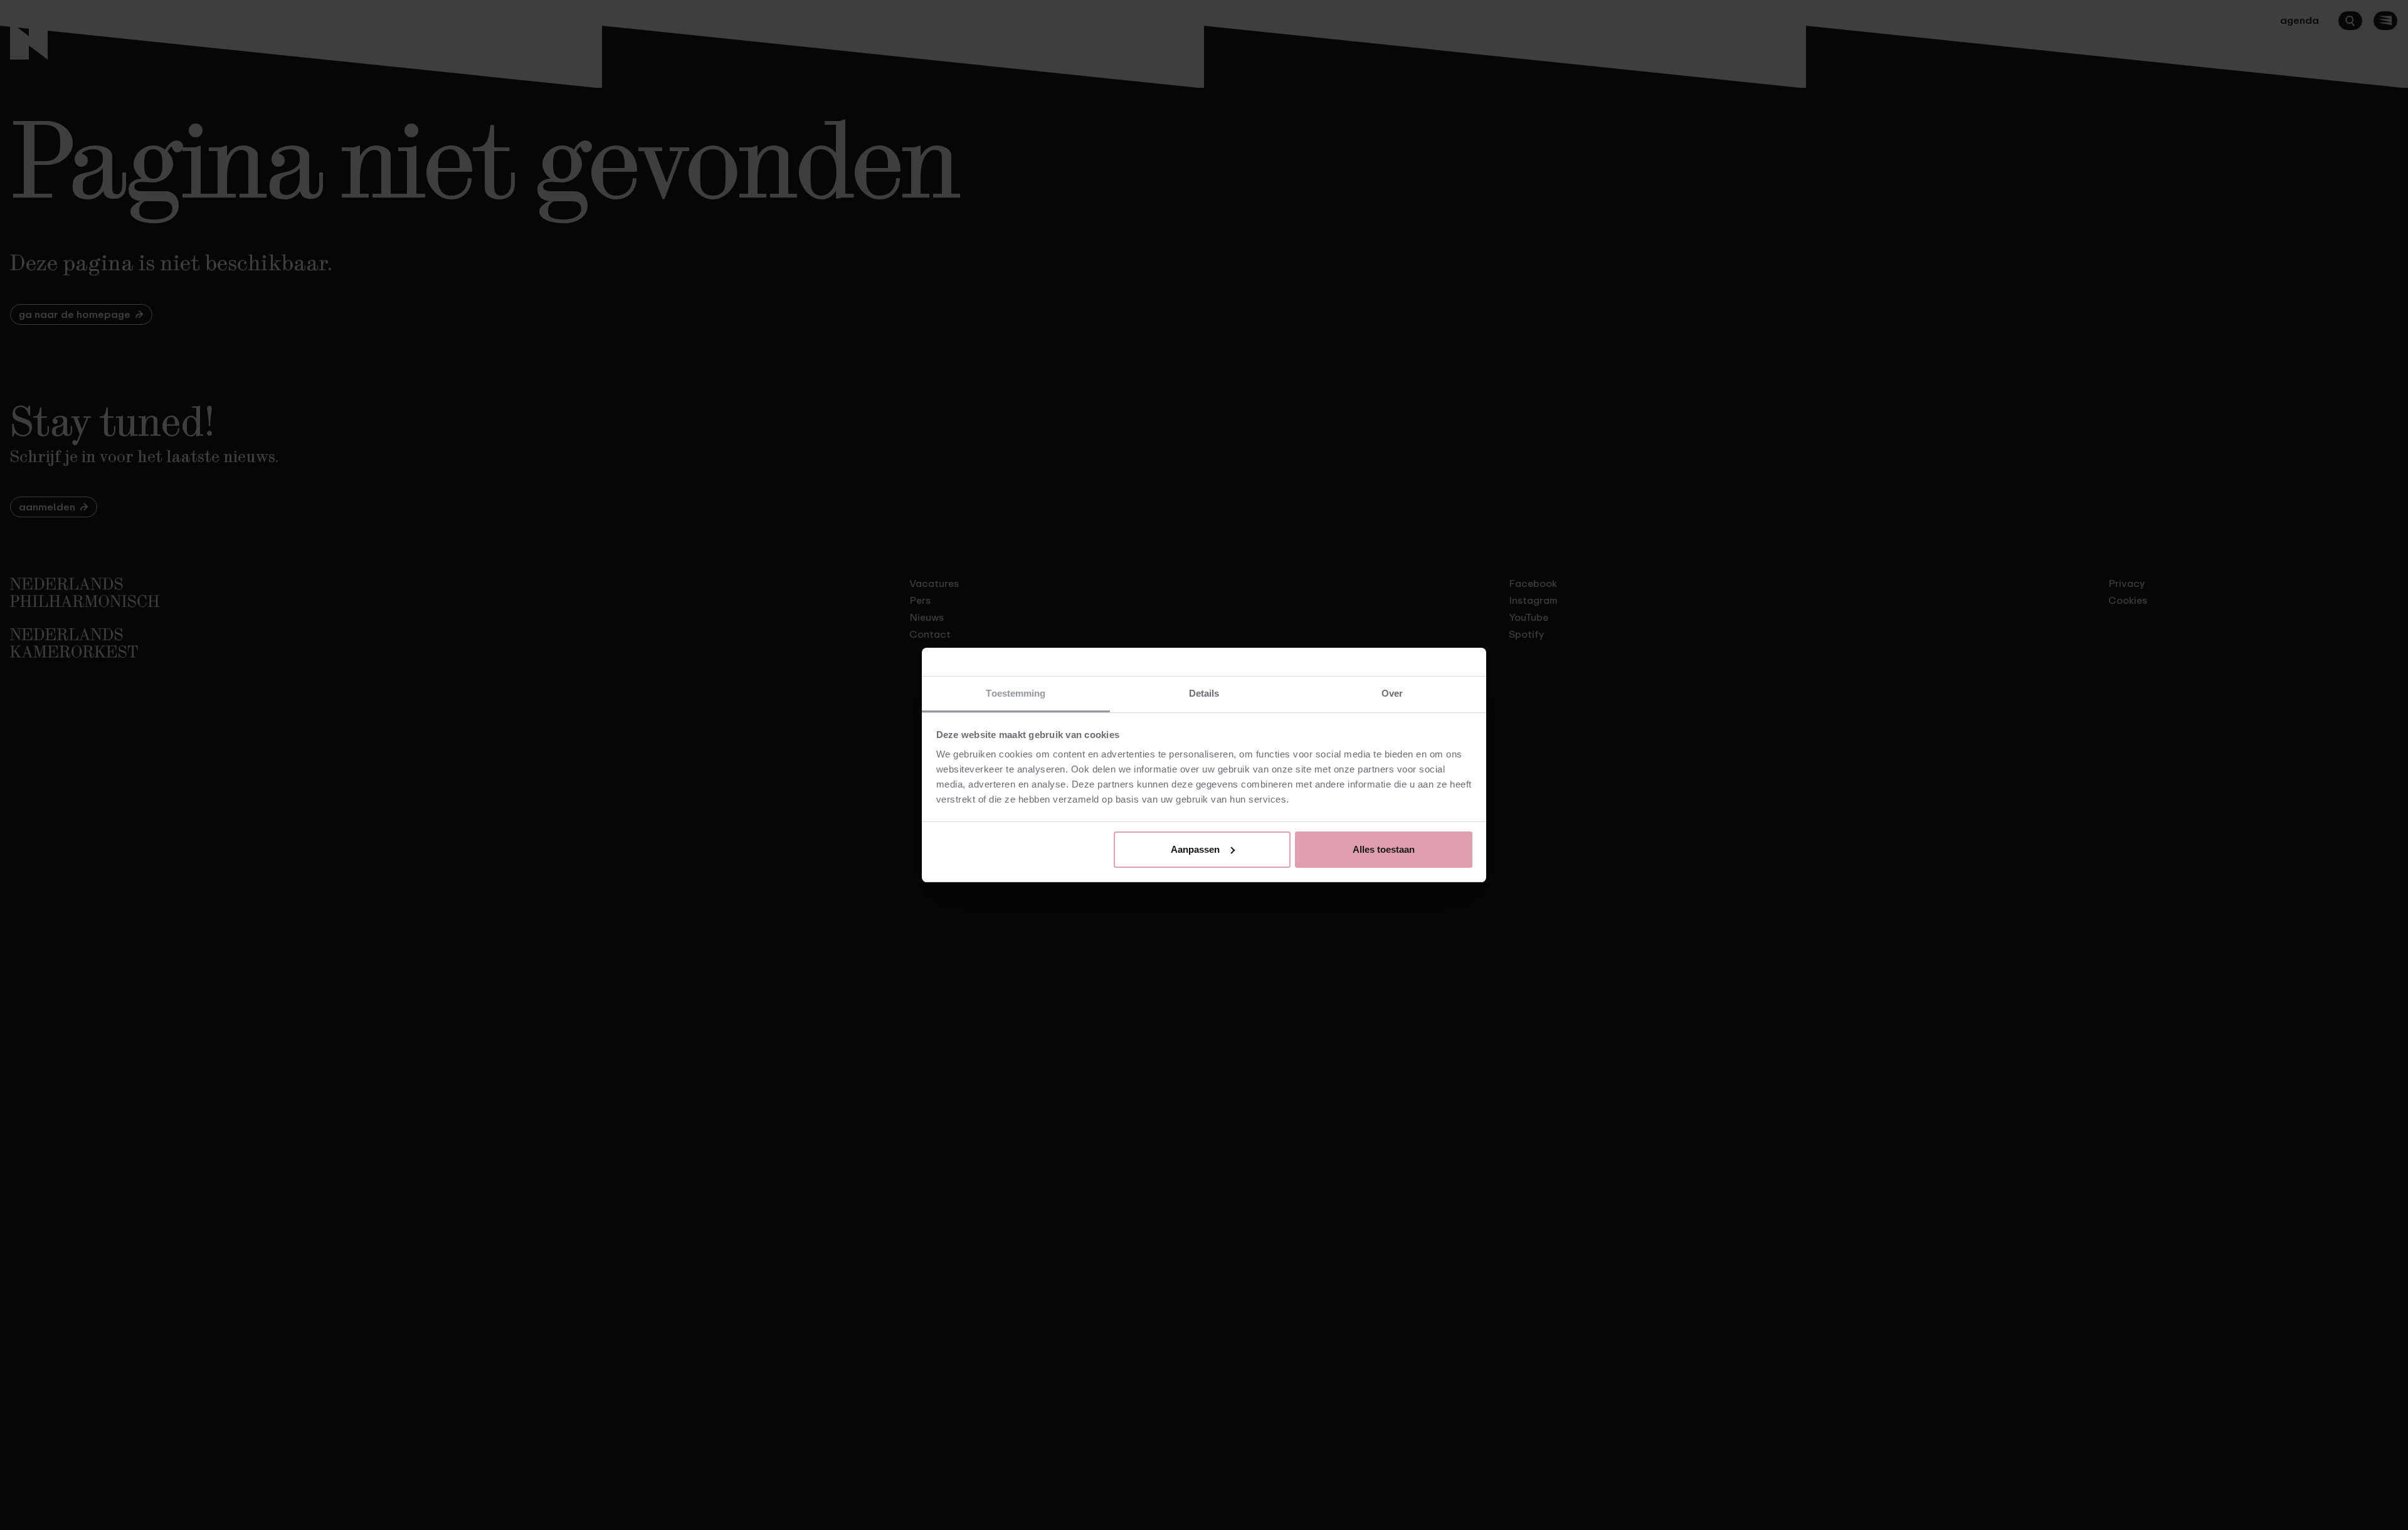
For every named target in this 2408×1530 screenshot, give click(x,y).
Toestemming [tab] (1016, 693)
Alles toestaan (1384, 849)
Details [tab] (1204, 693)
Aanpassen (1195, 849)
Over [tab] (1392, 693)
